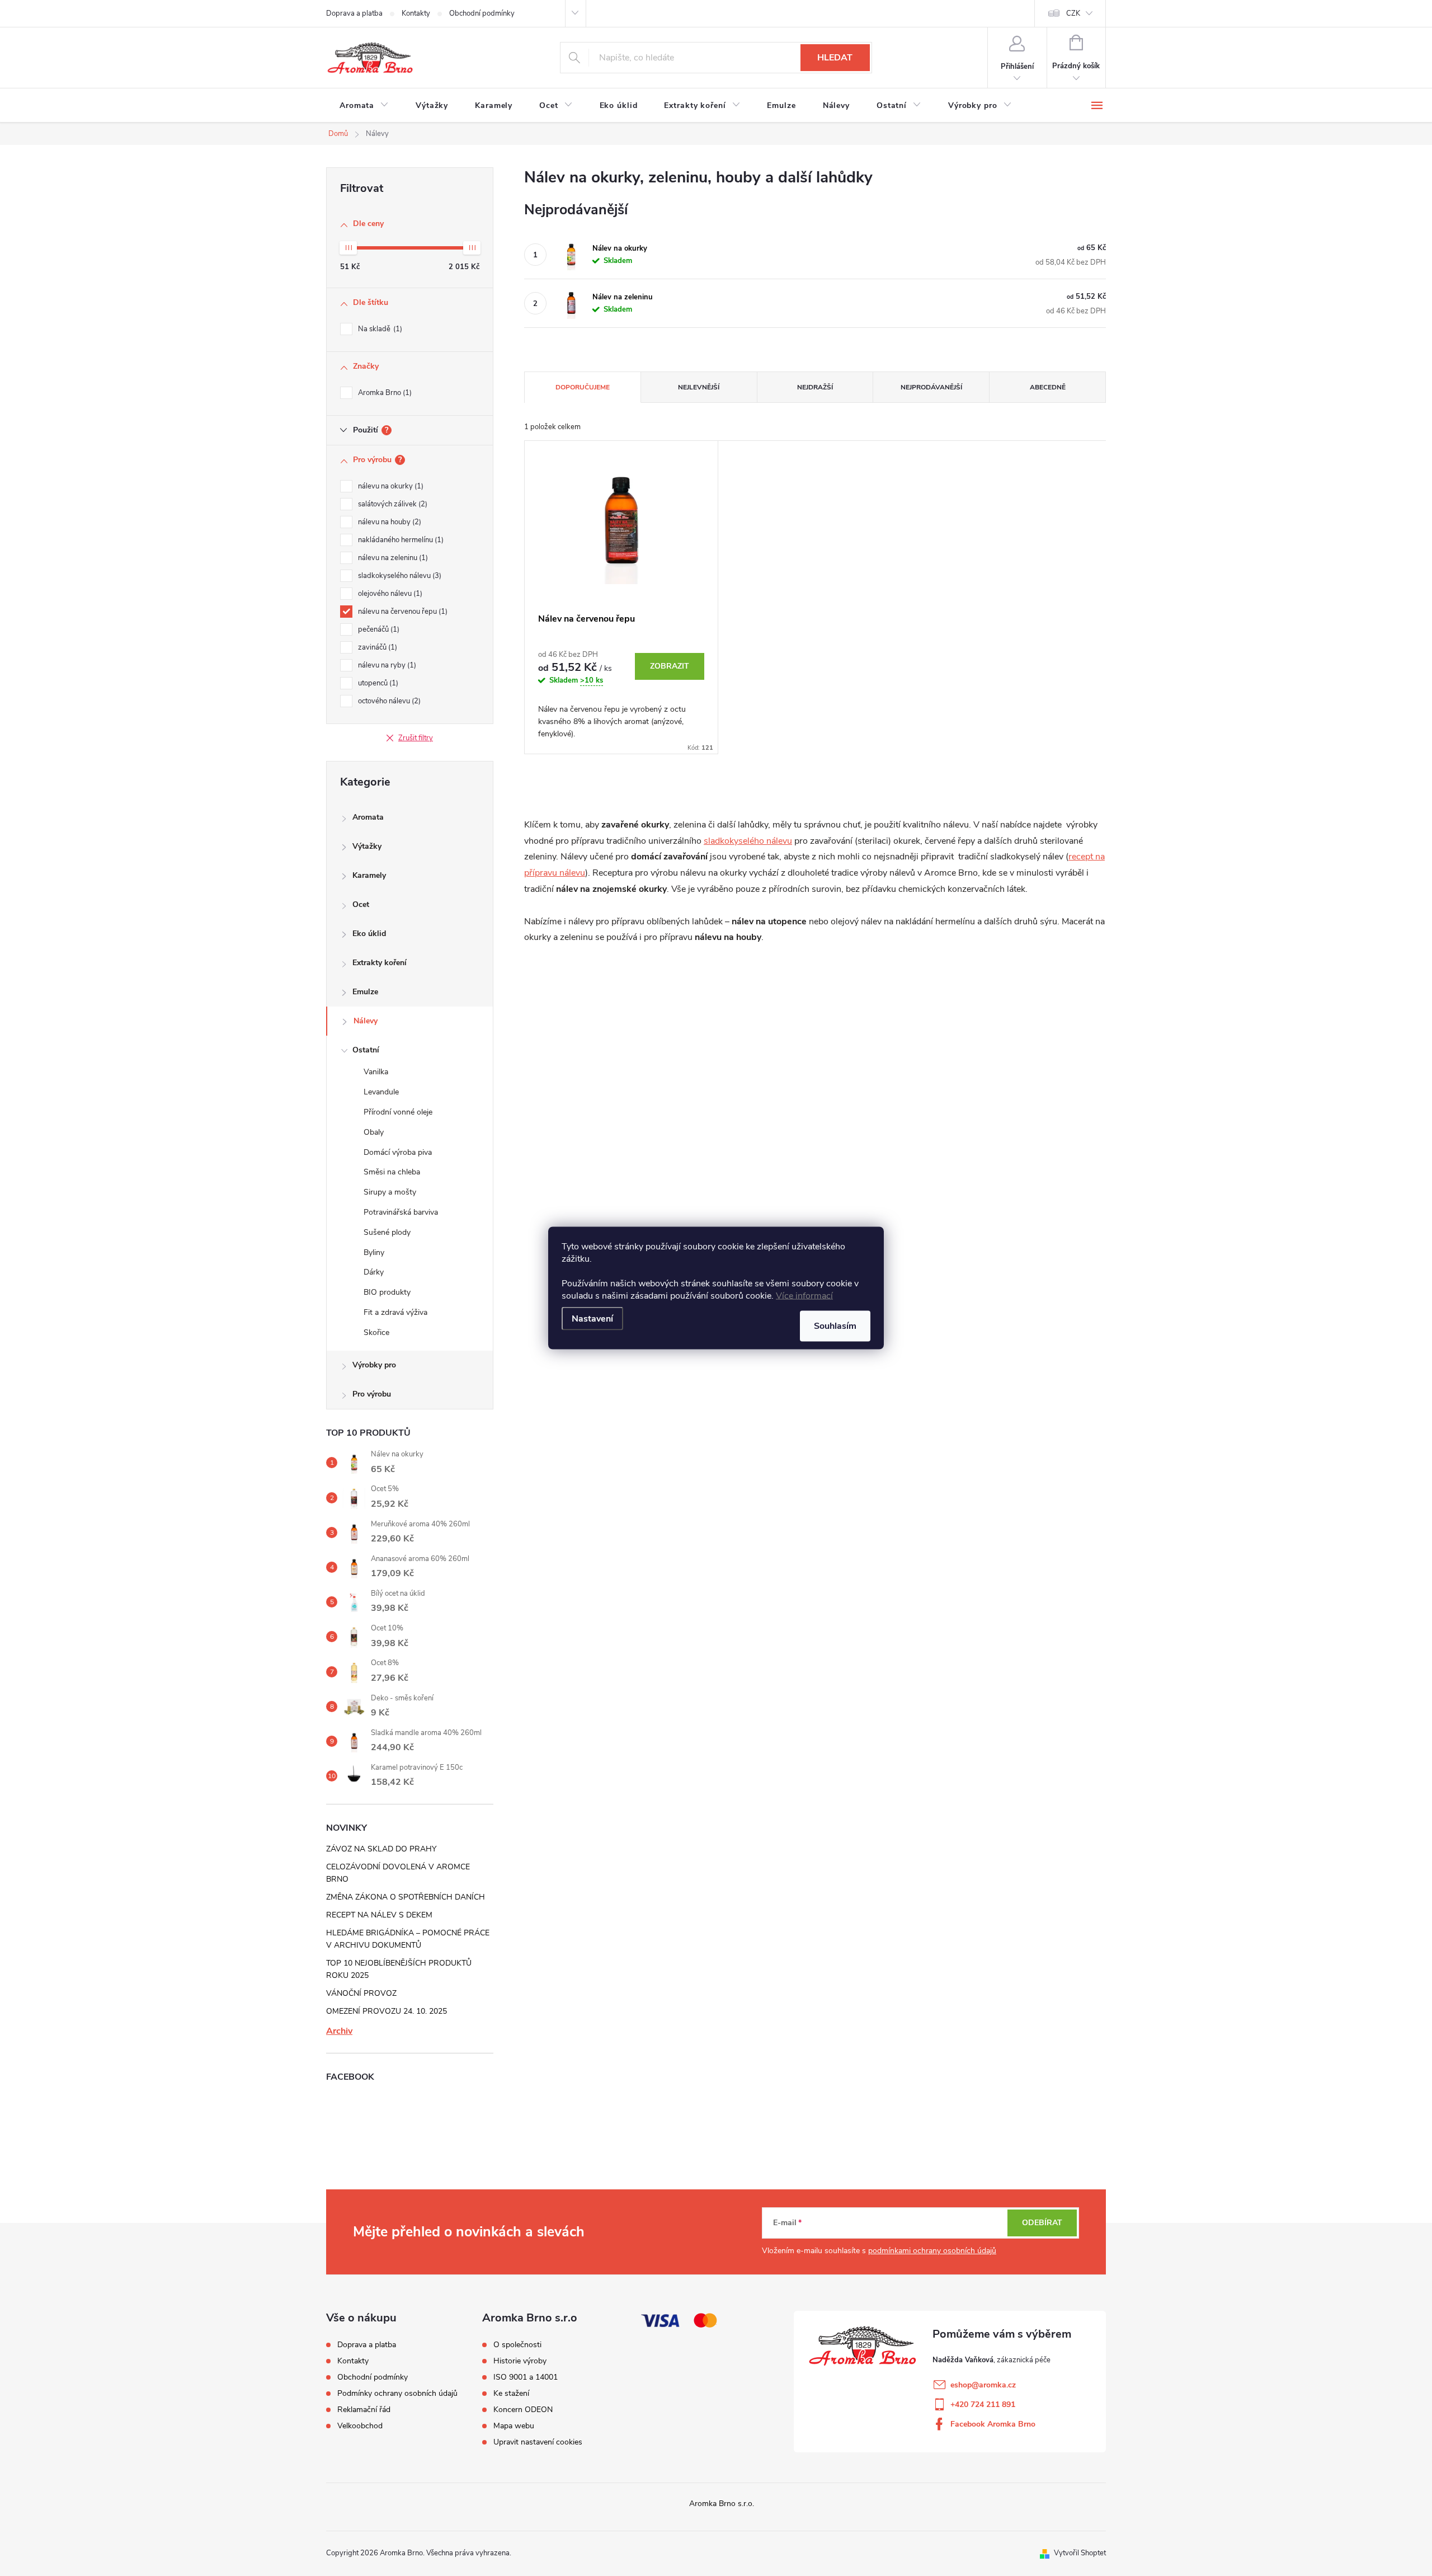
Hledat (835, 58)
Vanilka (376, 1072)
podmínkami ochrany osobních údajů (932, 2251)
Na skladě (379, 329)
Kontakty (416, 13)
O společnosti (517, 2345)
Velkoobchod (360, 2426)
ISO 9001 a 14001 (526, 2377)
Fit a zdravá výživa (395, 1312)
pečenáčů (378, 629)
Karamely (369, 875)
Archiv (339, 2031)
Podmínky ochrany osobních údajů (397, 2393)
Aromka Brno (384, 393)
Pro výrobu (372, 1394)
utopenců (377, 683)
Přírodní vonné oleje (398, 1112)
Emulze (365, 992)
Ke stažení (511, 2394)
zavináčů (376, 647)
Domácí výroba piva (398, 1152)
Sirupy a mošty (390, 1192)
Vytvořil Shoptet (1080, 2553)
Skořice (376, 1332)
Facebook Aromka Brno (993, 2424)
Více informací (804, 1296)
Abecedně (1048, 387)
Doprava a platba (354, 13)
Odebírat (1042, 2223)
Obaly (374, 1132)
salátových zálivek (392, 504)
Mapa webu (514, 2426)
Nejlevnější (699, 387)
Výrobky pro (374, 1365)
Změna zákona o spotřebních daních (406, 1897)
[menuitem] (364, 106)
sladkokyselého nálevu (399, 576)
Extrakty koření (380, 963)
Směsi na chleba (392, 1172)
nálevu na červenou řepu (402, 612)
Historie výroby (520, 2361)
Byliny (374, 1252)
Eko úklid (369, 934)
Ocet (361, 904)
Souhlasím (835, 1326)
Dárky (374, 1272)
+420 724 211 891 (983, 2405)
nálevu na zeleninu (392, 558)
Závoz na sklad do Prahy (381, 1849)
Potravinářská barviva (401, 1212)
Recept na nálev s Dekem (379, 1915)
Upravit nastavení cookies (538, 2442)
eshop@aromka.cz (983, 2385)
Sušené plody (387, 1232)
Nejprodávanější (931, 387)
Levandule (381, 1092)
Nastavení (592, 1319)
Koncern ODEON (523, 2410)
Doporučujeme (583, 387)
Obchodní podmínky (482, 13)
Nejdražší (815, 387)
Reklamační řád (364, 2410)
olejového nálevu (389, 594)
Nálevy (366, 1021)
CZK (1073, 13)
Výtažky (367, 846)
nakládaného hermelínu (400, 540)
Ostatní (366, 1050)
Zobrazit (670, 666)
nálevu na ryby (386, 665)
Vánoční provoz (361, 1993)
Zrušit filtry (416, 738)
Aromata (368, 817)
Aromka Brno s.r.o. (722, 2504)
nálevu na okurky (390, 486)
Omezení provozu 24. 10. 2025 (387, 2011)
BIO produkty (387, 1292)
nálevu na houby (388, 522)
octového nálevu (388, 701)
